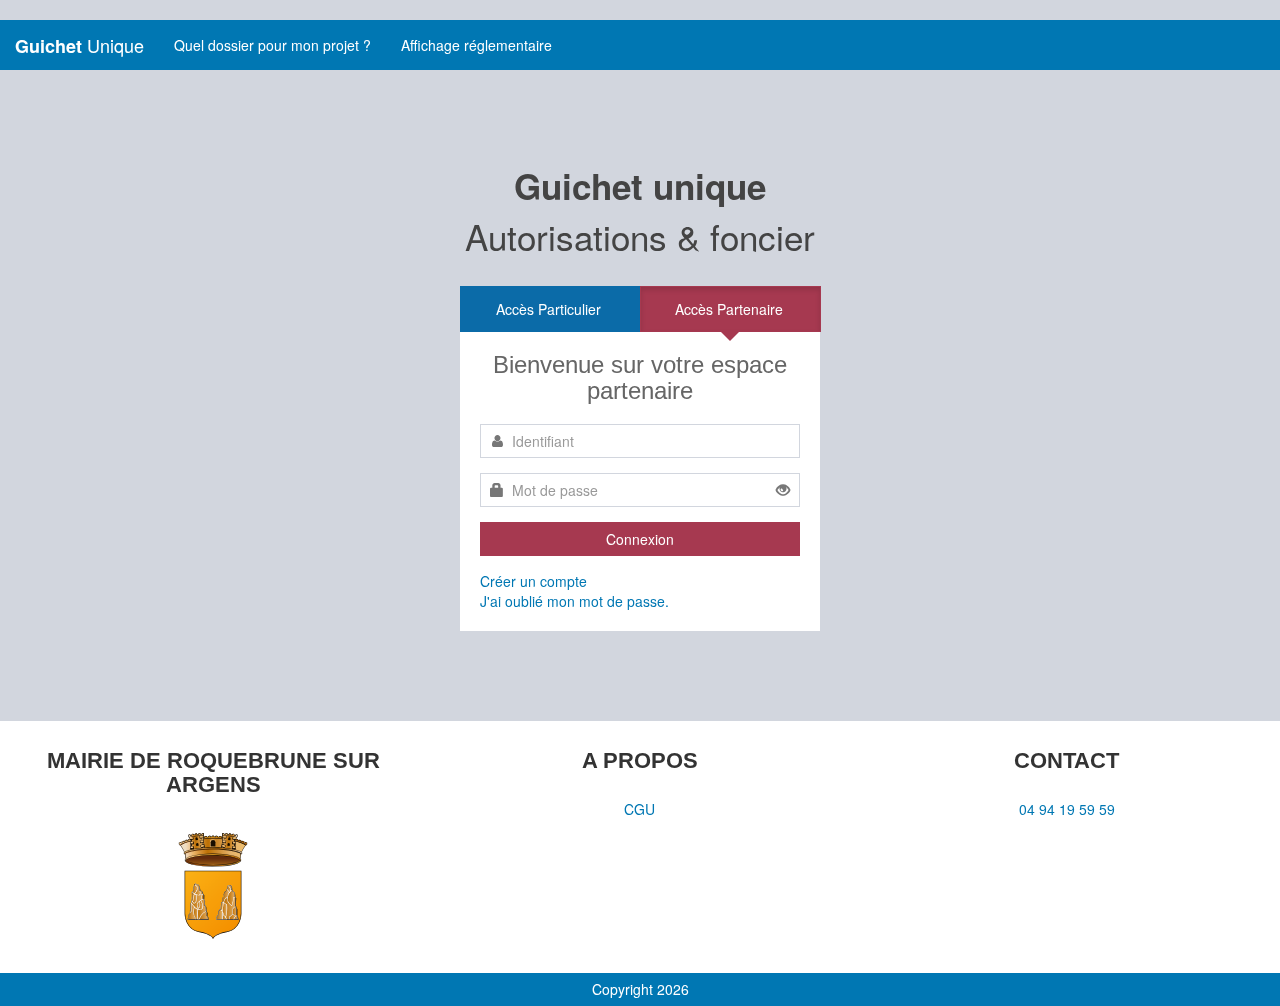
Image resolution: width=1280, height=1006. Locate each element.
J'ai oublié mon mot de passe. (574, 601)
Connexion (640, 539)
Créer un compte (533, 581)
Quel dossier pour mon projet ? (272, 45)
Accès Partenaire (729, 309)
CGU (639, 809)
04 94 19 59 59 (1067, 809)
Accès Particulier (548, 309)
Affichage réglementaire (476, 45)
